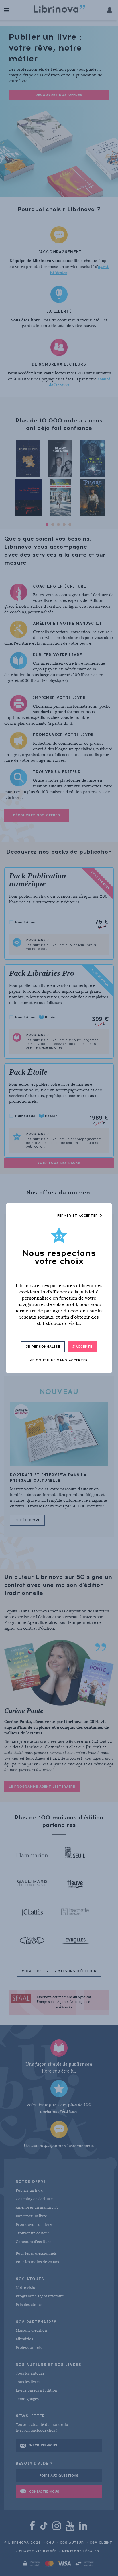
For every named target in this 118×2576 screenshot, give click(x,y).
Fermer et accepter (78, 1216)
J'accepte (82, 1347)
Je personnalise (43, 1347)
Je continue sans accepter (59, 1360)
